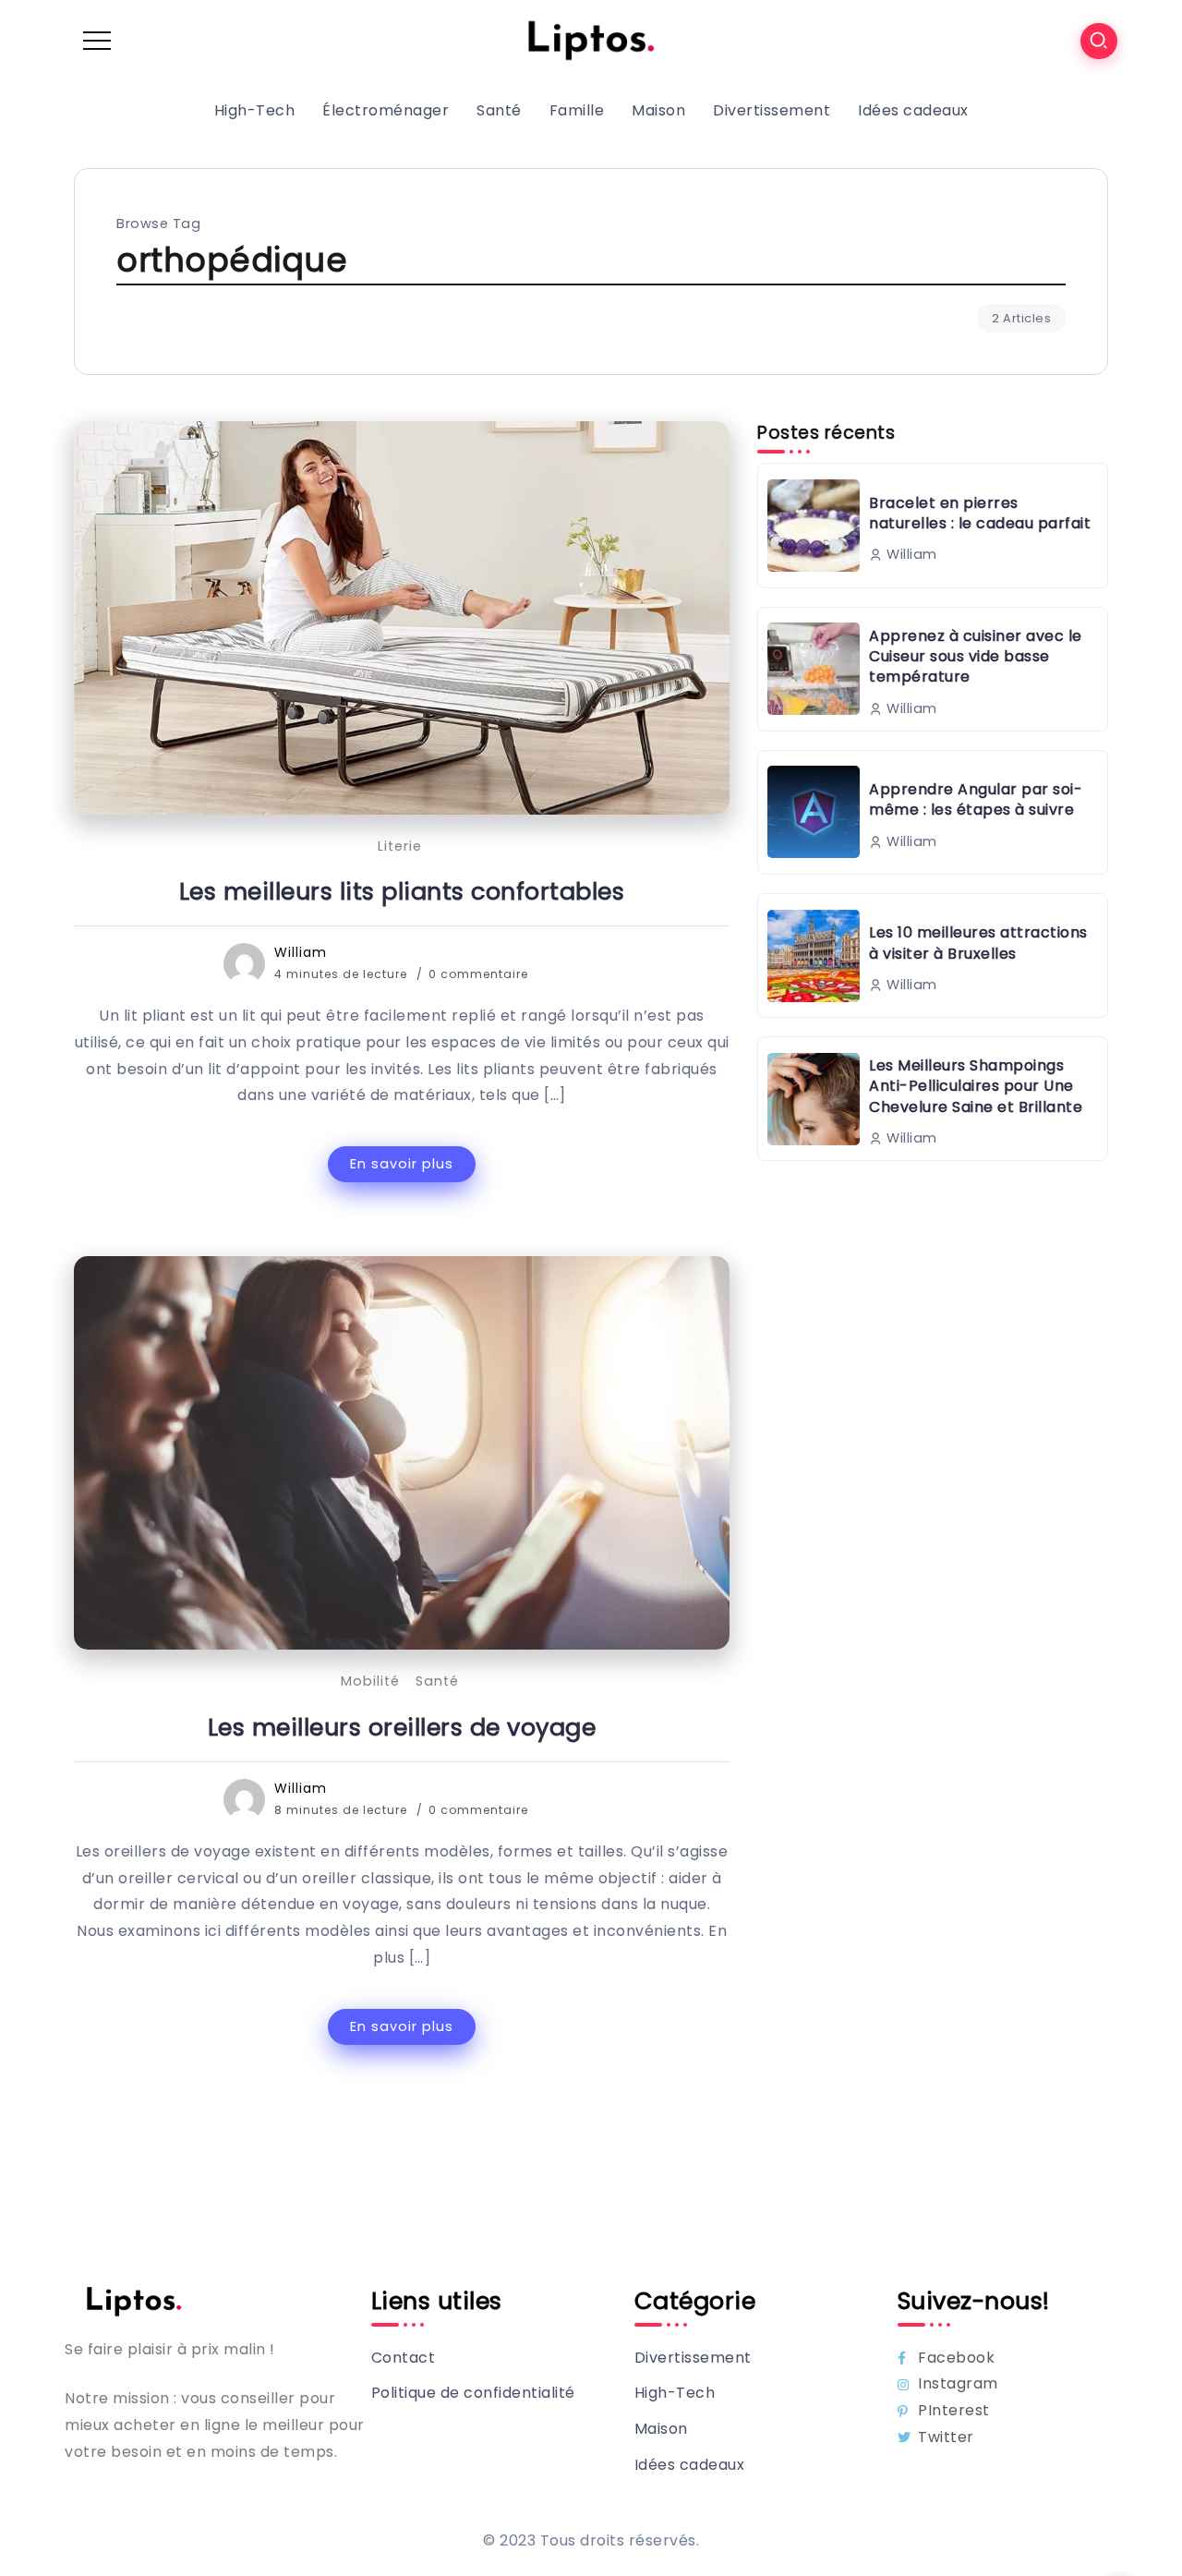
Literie (400, 846)
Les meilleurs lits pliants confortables (402, 891)
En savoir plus (402, 1164)
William (301, 952)
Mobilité (370, 1681)
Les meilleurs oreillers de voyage (402, 1727)
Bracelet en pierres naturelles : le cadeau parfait (980, 513)
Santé (437, 1681)
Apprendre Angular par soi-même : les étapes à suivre (976, 799)
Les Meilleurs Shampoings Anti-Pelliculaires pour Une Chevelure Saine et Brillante (976, 1086)
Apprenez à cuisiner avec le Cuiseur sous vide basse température (976, 657)
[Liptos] (591, 40)
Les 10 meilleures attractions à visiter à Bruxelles (978, 943)
